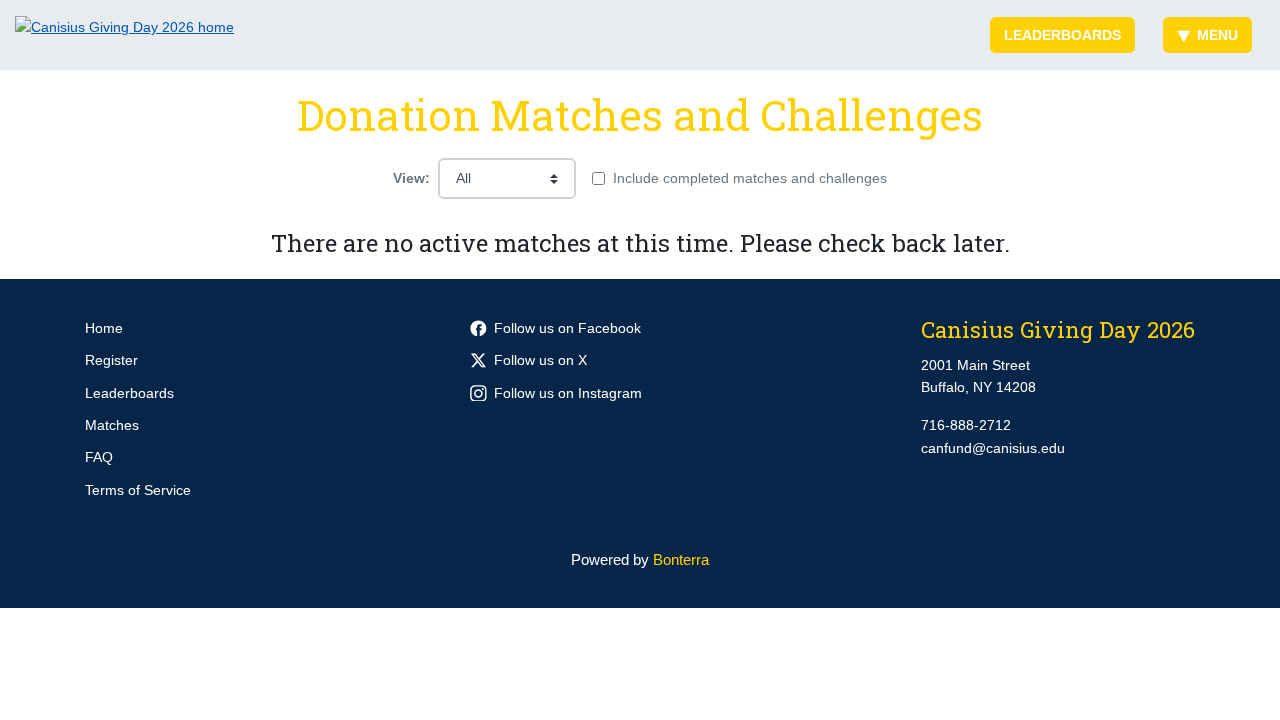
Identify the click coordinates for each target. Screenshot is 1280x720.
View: (411, 178)
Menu (1217, 35)
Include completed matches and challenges (750, 178)
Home (104, 328)
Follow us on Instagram (568, 393)
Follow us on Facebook (567, 328)
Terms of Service (138, 490)
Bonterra (681, 559)
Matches (112, 425)
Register (111, 360)
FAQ (99, 457)
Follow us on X (540, 360)
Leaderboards (1062, 35)
